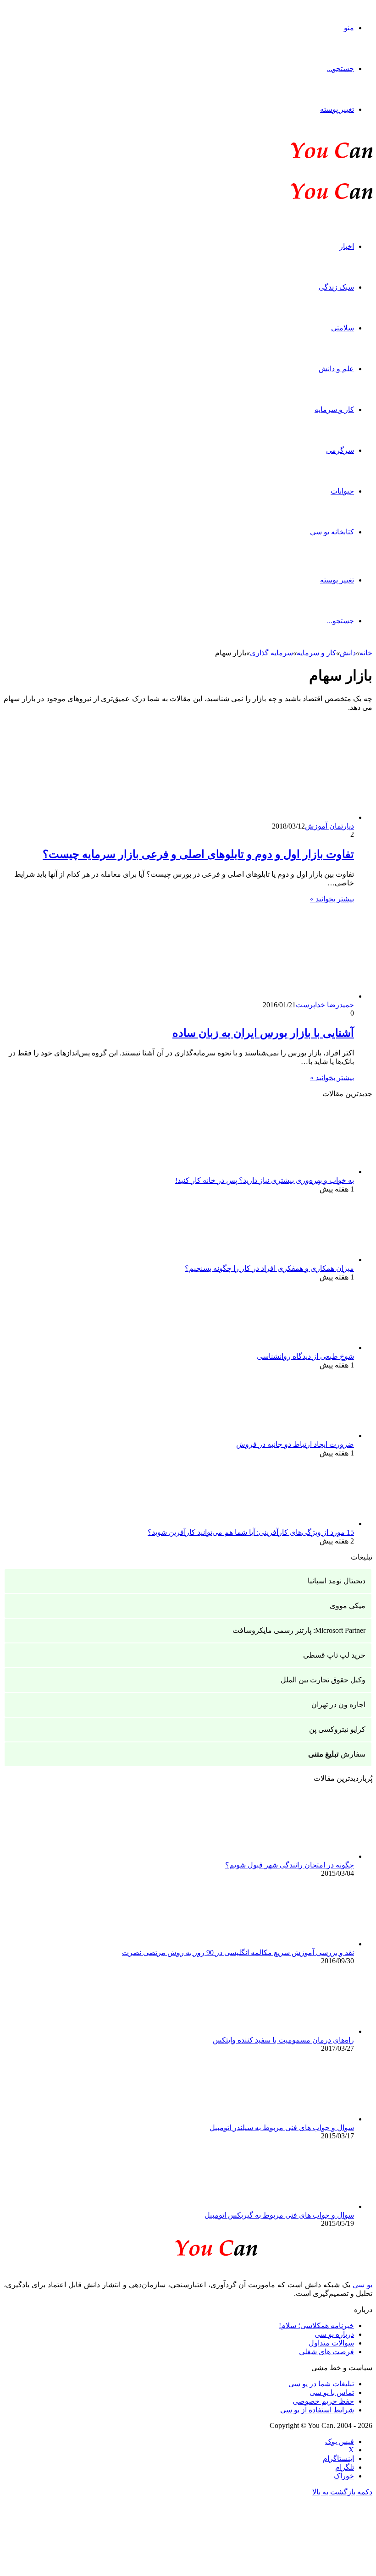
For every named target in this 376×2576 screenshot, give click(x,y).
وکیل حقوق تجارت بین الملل (323, 1680)
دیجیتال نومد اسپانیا (337, 1581)
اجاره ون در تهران (338, 1705)
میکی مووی (348, 1606)
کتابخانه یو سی (332, 532)
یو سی (362, 2285)
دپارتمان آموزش (329, 826)
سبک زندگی (336, 287)
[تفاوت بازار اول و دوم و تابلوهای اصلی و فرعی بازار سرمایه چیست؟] (265, 817)
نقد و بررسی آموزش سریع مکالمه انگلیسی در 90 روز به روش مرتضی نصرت (238, 1953)
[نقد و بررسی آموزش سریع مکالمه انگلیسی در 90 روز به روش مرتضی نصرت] (304, 1944)
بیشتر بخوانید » (332, 899)
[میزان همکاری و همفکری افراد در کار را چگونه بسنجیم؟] (304, 1260)
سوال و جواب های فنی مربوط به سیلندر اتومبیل (282, 2128)
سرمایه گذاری (271, 653)
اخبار (347, 246)
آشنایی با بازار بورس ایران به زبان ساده (263, 1033)
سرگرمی (340, 450)
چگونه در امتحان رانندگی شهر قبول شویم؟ (290, 1865)
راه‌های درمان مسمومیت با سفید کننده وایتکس (283, 2040)
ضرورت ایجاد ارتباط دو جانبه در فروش (295, 1444)
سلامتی (343, 328)
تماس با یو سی (332, 2392)
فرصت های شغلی (326, 2352)
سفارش (337, 1754)
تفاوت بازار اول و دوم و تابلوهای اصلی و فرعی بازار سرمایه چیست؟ (198, 854)
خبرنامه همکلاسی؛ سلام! (316, 2326)
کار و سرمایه (334, 409)
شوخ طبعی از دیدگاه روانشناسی (305, 1356)
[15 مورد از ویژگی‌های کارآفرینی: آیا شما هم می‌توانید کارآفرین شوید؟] (304, 1524)
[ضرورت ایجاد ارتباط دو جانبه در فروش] (304, 1436)
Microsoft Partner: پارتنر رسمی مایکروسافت (299, 1630)
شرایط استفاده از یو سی (317, 2410)
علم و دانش (336, 369)
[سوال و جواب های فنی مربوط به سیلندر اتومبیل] (304, 2119)
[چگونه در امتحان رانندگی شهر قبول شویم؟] (304, 1856)
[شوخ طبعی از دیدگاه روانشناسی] (304, 1348)
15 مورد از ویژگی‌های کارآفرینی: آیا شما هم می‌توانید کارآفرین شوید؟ (251, 1532)
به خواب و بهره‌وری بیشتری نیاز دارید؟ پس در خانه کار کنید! (265, 1180)
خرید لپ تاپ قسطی (334, 1655)
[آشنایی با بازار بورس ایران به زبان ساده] (265, 996)
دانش (348, 653)
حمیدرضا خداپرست (325, 1005)
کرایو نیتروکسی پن (337, 1729)
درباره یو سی (334, 2334)
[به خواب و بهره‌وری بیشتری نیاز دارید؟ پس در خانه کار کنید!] (304, 1172)
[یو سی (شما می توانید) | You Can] (188, 2246)
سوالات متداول (331, 2343)
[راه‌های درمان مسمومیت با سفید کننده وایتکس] (304, 2031)
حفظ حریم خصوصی (323, 2401)
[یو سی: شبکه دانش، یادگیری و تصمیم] (304, 157)
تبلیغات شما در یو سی (321, 2384)
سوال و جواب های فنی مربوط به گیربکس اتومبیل (279, 2215)
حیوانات (342, 491)
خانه (366, 653)
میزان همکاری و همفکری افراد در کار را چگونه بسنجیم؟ (269, 1268)
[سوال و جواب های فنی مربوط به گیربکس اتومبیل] (304, 2206)
